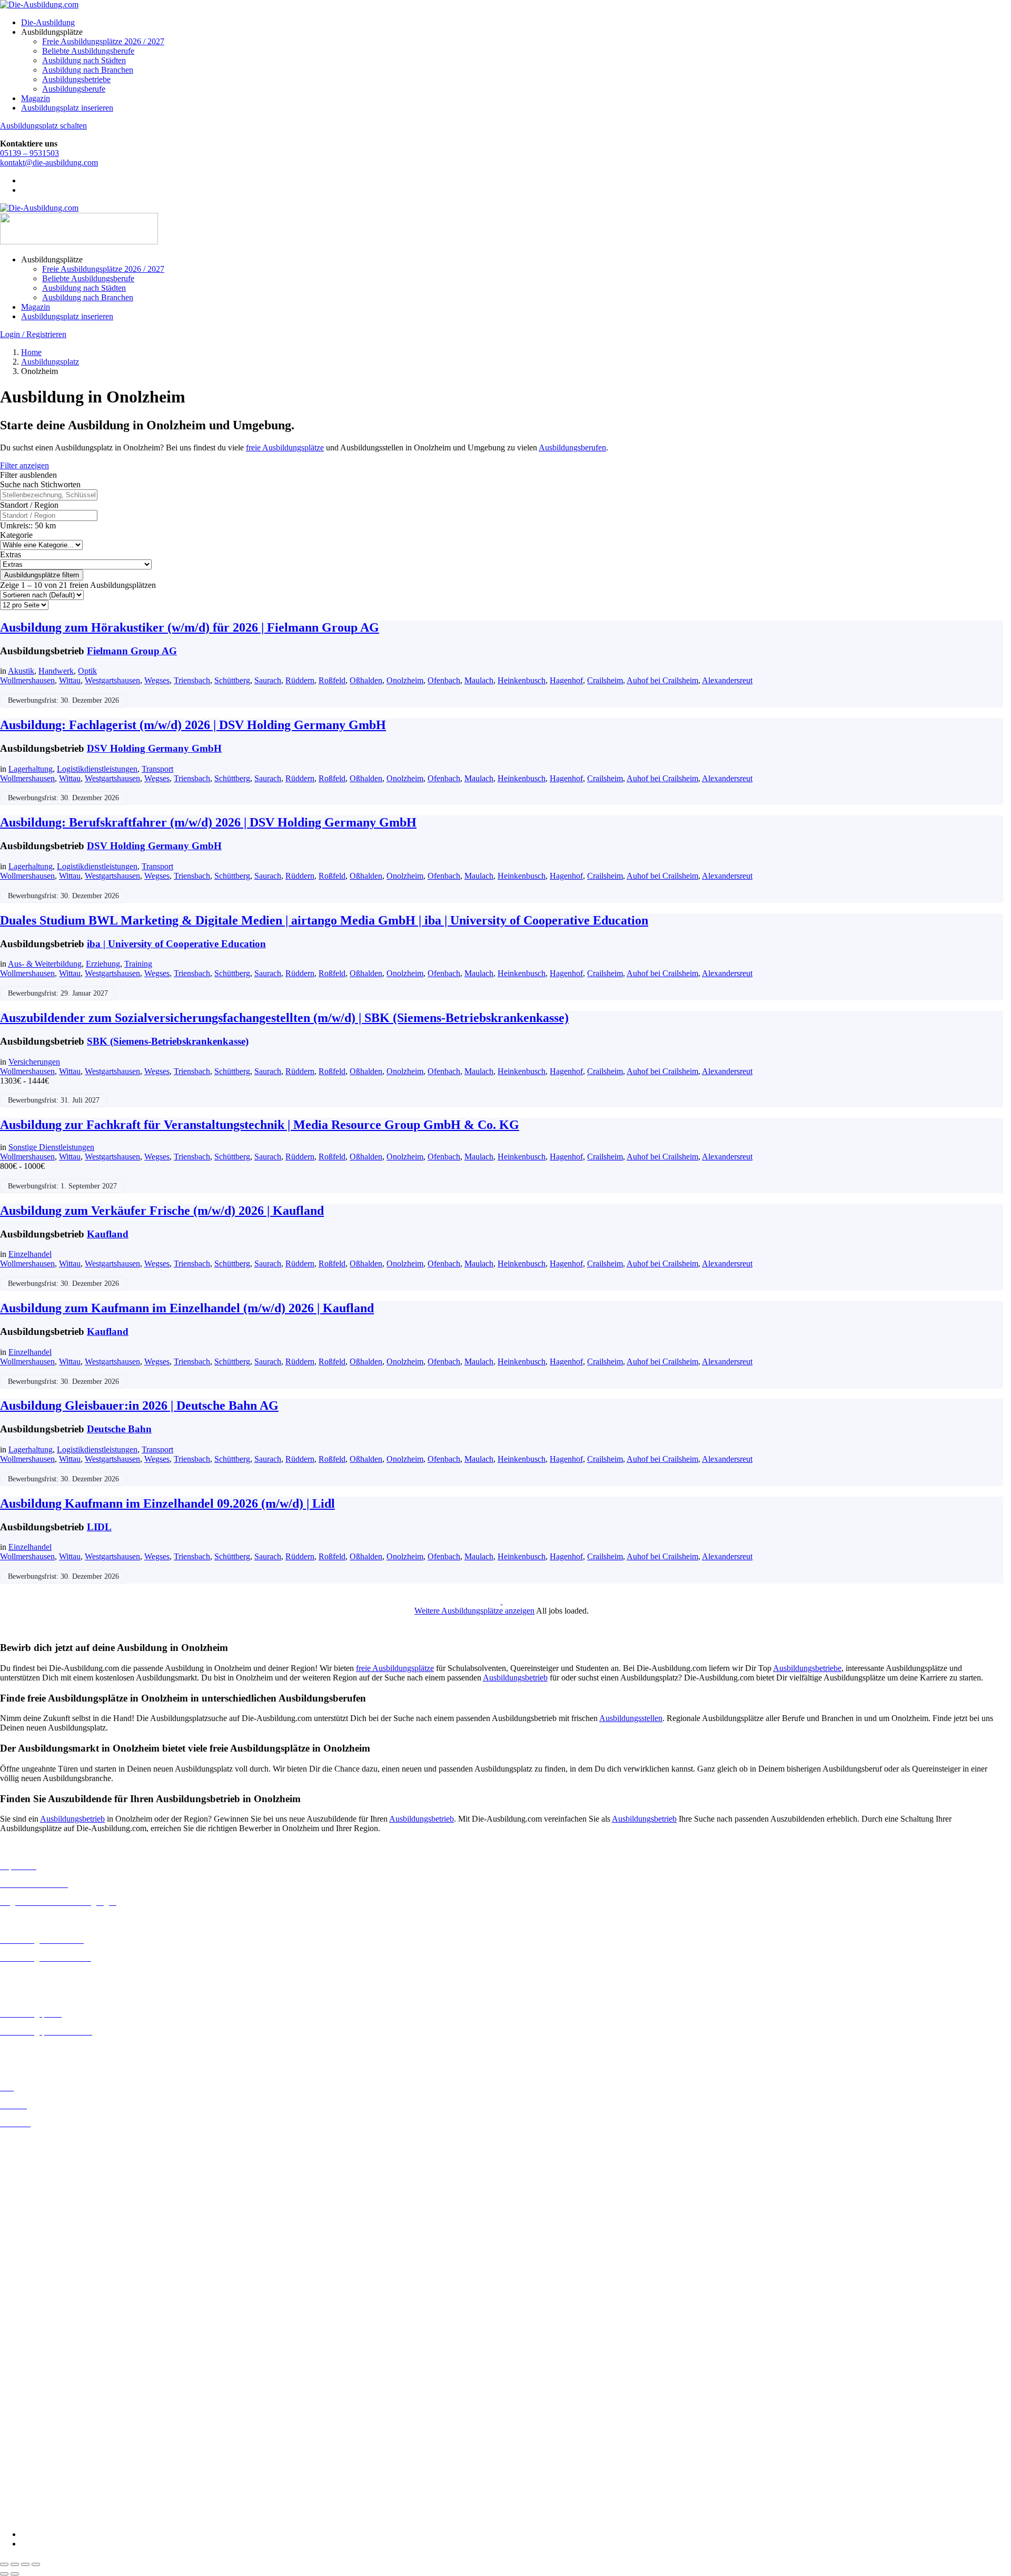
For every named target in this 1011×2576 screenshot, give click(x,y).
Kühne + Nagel (26, 2441)
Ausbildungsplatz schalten (43, 126)
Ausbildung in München (41, 2292)
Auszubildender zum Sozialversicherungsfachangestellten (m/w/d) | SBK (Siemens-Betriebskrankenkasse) (284, 1018)
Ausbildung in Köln (33, 2244)
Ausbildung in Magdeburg (44, 2273)
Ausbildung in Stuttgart (39, 2311)
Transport (157, 769)
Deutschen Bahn (28, 2357)
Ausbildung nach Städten (84, 60)
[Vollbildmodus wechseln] (15, 2564)
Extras (11, 554)
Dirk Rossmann (26, 2386)
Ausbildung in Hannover (41, 2217)
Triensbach (192, 680)
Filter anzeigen (24, 465)
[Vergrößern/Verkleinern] (4, 2564)
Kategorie (16, 535)
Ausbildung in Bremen (38, 2151)
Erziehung (103, 964)
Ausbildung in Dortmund (42, 2160)
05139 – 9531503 (29, 153)
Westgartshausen (112, 680)
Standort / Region (29, 505)
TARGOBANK (27, 2498)
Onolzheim (405, 680)
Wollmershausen (27, 680)
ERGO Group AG (31, 2405)
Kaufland (108, 1234)
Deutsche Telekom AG (38, 2376)
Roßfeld (332, 680)
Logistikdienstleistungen (97, 769)
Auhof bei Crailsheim (662, 680)
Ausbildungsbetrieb (515, 1678)
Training (138, 964)
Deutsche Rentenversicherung (50, 2395)
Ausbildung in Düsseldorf (43, 2179)
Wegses (157, 680)
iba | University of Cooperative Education (176, 944)
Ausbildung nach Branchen (88, 70)
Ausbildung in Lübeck (37, 2263)
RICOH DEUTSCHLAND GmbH (59, 2470)
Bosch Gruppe (24, 2338)
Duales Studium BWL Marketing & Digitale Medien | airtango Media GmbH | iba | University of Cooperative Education (324, 920)
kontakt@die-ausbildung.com (49, 163)
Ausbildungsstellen (631, 1718)
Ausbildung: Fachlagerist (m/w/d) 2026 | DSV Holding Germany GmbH (193, 725)
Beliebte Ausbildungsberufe (88, 51)
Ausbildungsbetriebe (76, 79)
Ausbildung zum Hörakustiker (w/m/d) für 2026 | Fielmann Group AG (190, 627)
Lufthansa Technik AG (38, 2451)
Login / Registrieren (33, 334)
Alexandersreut (727, 680)
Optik (87, 671)
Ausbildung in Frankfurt (40, 2198)
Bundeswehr (21, 2348)
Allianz (12, 2329)
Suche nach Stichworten (40, 484)
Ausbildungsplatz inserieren (67, 108)
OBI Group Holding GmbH (47, 2460)
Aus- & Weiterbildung (45, 964)
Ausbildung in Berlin (35, 2141)
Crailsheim (605, 680)
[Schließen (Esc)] (36, 2564)
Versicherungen (34, 1062)
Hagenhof (566, 680)
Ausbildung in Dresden (39, 2170)
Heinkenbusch (522, 680)
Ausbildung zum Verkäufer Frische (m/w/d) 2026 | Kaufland (162, 1211)
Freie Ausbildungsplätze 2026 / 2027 (103, 41)
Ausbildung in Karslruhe (41, 2235)
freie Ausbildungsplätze (285, 448)
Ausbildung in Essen (34, 2189)
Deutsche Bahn (119, 1429)
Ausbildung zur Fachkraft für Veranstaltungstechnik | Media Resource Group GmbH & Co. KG (260, 1125)
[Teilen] (25, 2564)
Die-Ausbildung (48, 22)
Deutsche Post (24, 2367)
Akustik (21, 671)
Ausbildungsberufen (572, 448)
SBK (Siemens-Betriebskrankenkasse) (168, 1041)
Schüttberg (232, 680)
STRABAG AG (27, 2489)
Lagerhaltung (31, 769)
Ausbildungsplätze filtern (42, 575)
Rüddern (300, 680)
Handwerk (56, 671)
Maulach (479, 680)
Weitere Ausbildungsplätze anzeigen (474, 1611)
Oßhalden (366, 680)
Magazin (36, 98)
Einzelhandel (30, 1254)
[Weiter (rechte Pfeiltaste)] (15, 2574)
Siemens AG (21, 2479)
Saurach (268, 680)
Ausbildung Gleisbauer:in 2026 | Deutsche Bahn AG (139, 1405)
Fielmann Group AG (132, 651)
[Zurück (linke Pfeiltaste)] (4, 2574)
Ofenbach (444, 680)
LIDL (99, 1527)
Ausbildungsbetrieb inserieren (49, 2049)
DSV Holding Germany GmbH (154, 748)
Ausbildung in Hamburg (41, 2208)
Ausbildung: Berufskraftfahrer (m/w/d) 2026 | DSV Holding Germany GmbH (208, 822)
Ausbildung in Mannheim (43, 2282)
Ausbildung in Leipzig (37, 2254)
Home (31, 352)
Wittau (70, 680)
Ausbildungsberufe (74, 89)
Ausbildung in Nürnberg (41, 2301)
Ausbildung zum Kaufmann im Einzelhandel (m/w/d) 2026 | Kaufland (187, 1308)
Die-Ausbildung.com (62, 2516)
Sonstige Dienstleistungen (51, 1147)
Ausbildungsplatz (50, 362)
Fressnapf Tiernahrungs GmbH (52, 2432)
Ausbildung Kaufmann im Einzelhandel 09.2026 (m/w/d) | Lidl (167, 1503)
